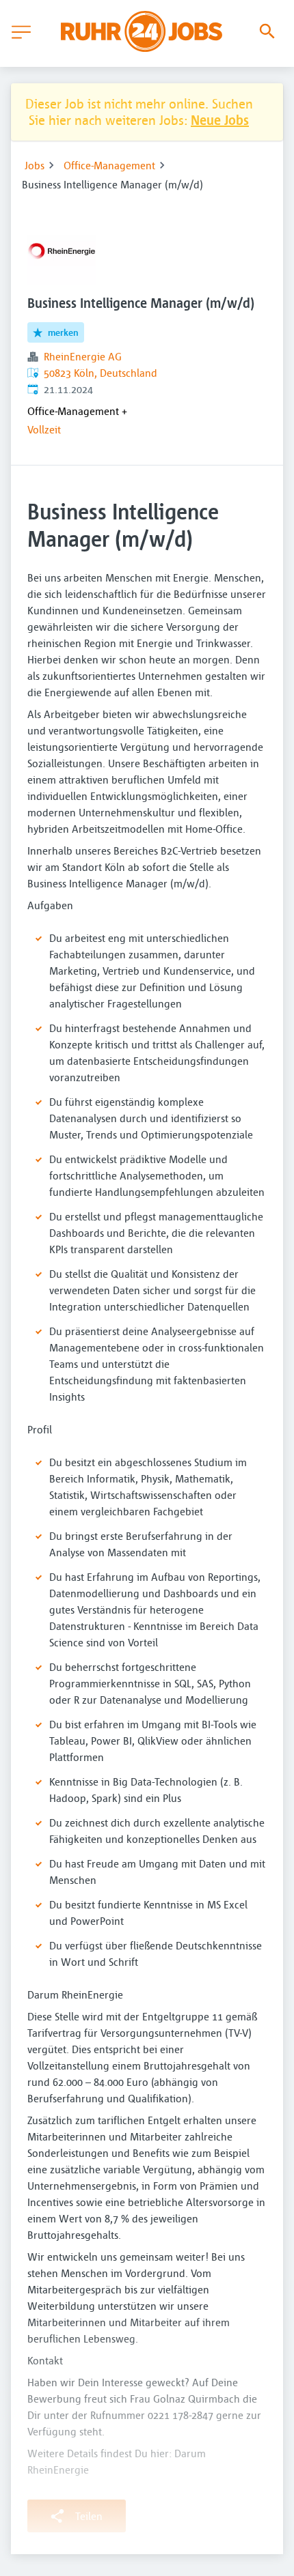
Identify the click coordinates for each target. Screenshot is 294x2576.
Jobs (35, 165)
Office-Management (109, 165)
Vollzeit (44, 429)
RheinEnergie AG (83, 356)
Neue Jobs (220, 120)
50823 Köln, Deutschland (101, 373)
